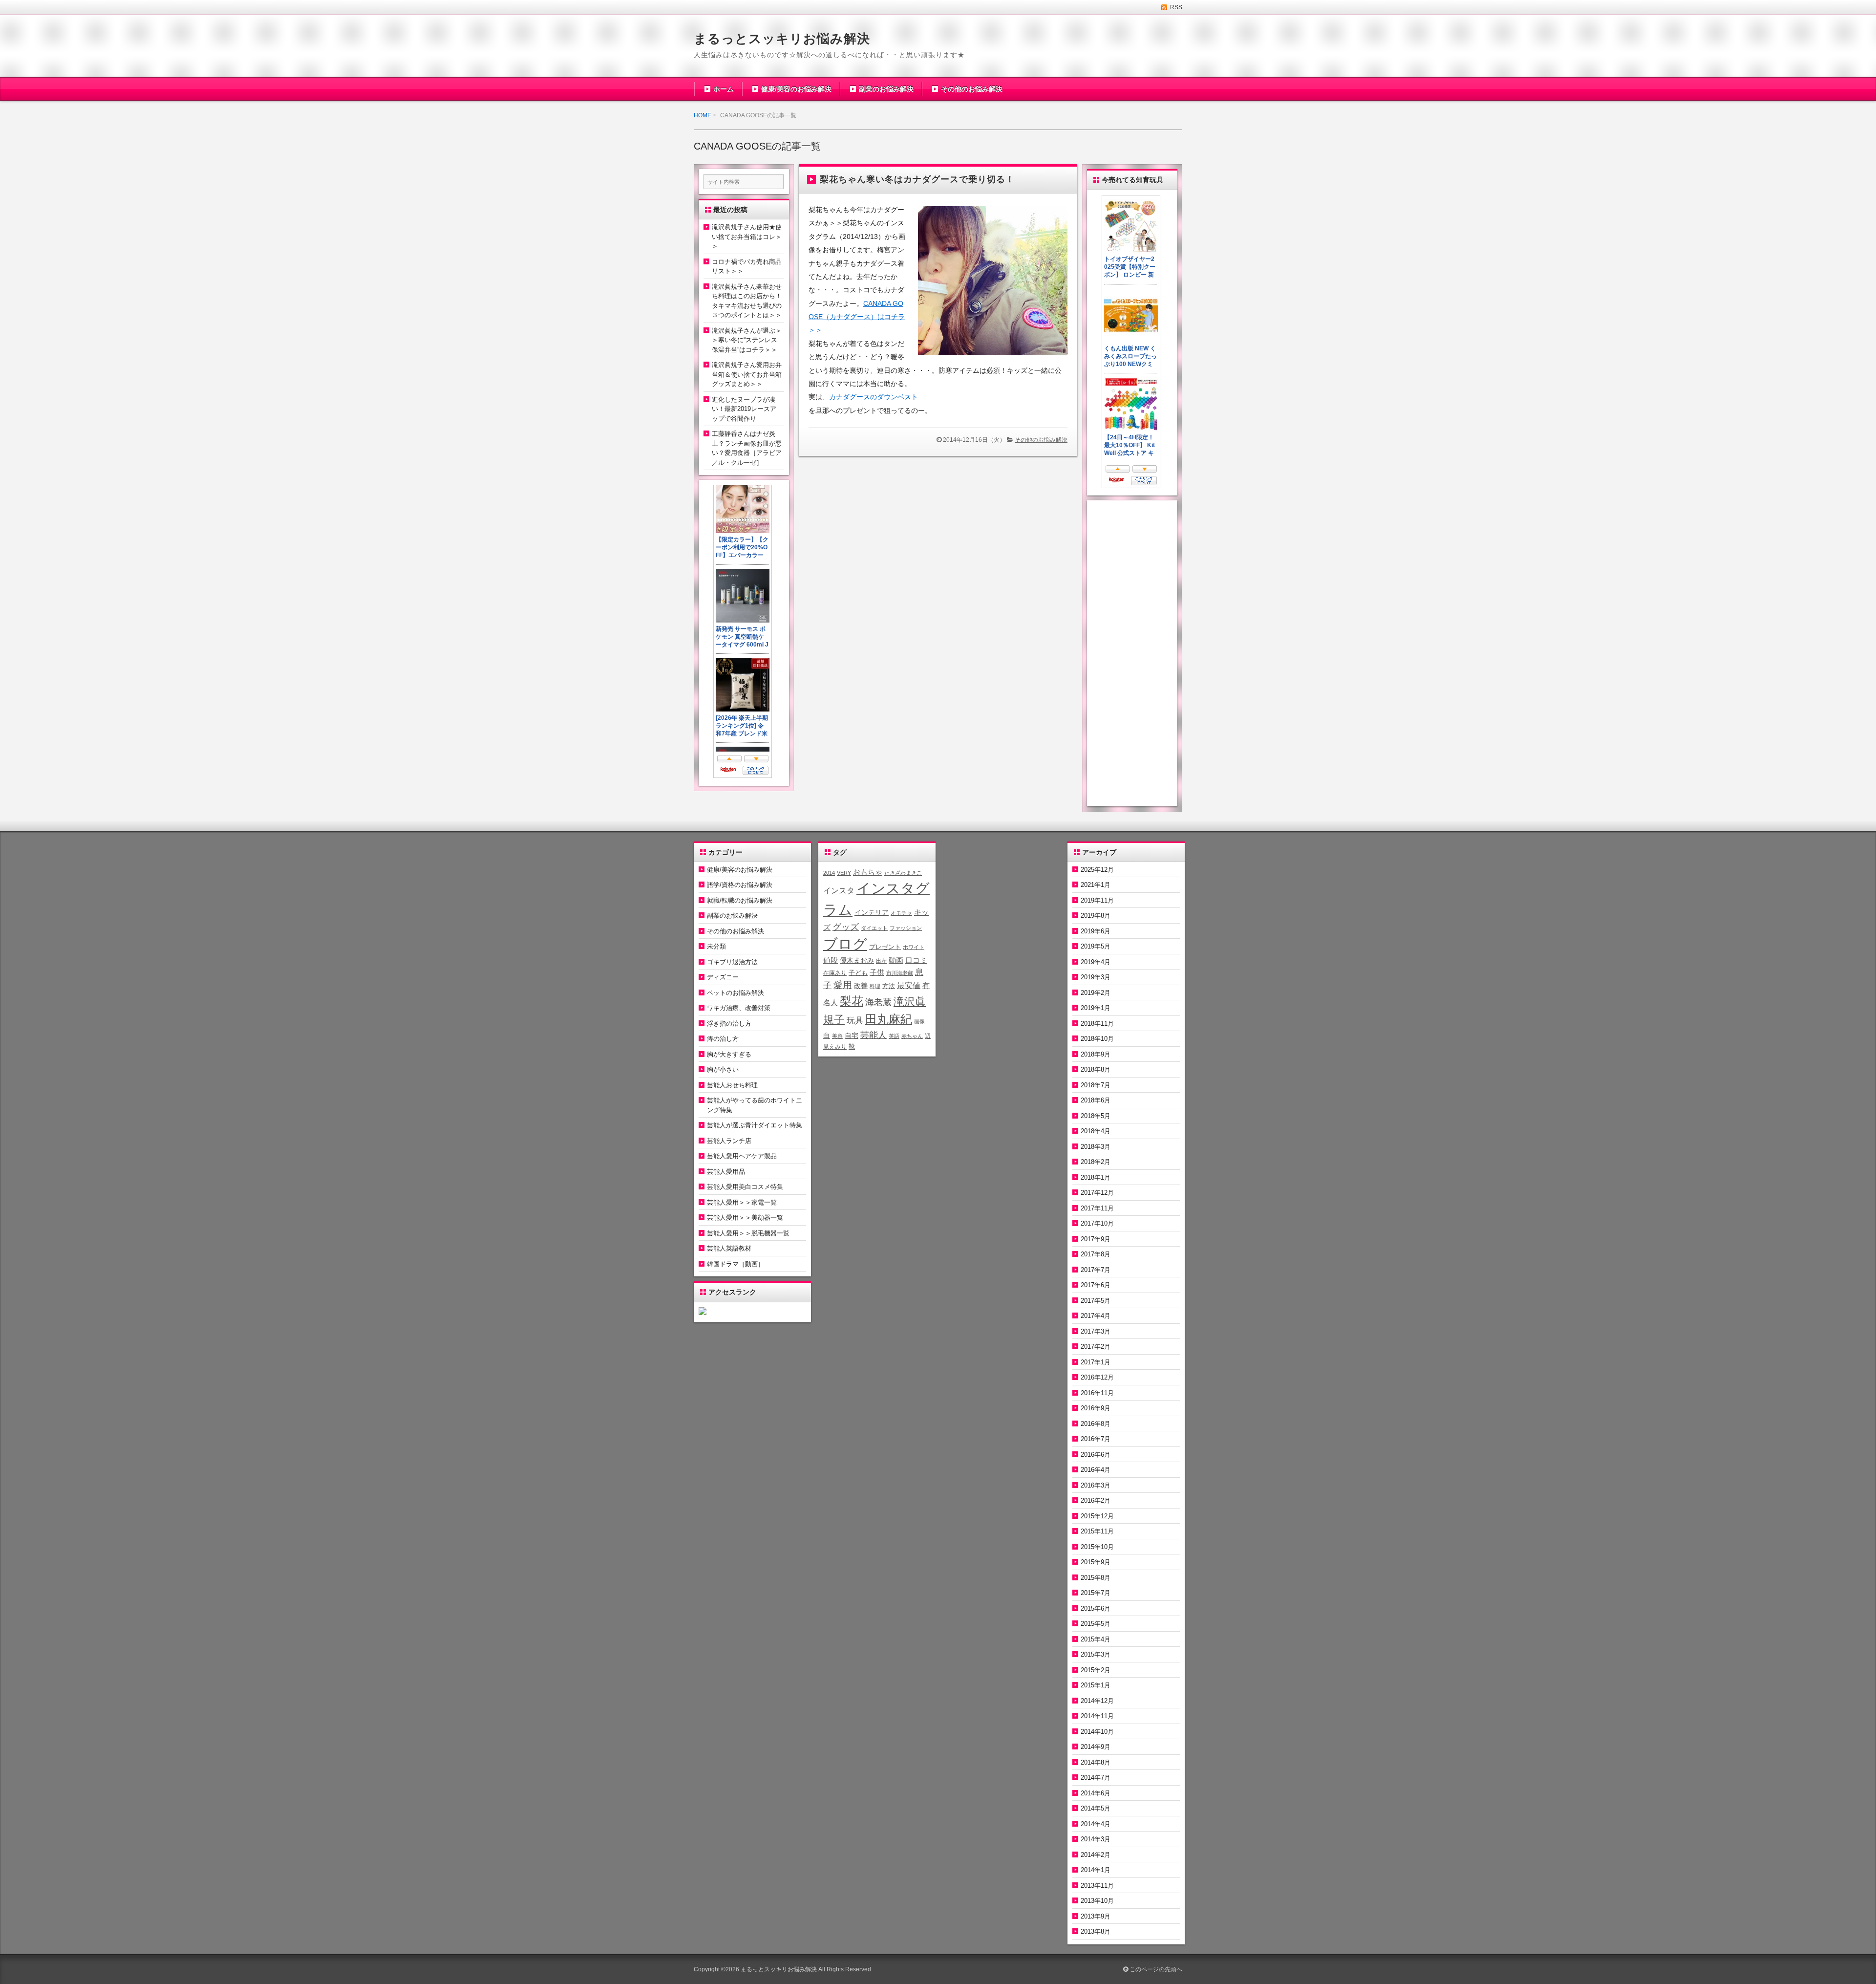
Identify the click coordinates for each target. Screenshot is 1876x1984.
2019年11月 (1097, 900)
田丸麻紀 (889, 1019)
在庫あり (835, 973)
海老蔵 (878, 1002)
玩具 (855, 1021)
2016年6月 (1096, 1455)
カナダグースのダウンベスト (874, 397)
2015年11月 (1097, 1531)
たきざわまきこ (903, 873)
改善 (861, 986)
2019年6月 (1096, 931)
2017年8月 (1096, 1254)
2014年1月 (1096, 1870)
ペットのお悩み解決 (735, 993)
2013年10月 (1097, 1901)
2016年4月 (1096, 1470)
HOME (703, 115)
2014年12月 (1097, 1701)
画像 (919, 1021)
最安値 (909, 985)
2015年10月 (1097, 1547)
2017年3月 (1096, 1331)
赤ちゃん (912, 1036)
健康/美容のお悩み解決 (796, 89)
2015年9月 (1096, 1562)
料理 (875, 986)
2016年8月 (1096, 1424)
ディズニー (723, 977)
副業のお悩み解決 (886, 89)
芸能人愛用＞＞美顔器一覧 (745, 1218)
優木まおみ (857, 960)
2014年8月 (1096, 1762)
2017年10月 (1097, 1223)
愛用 (843, 985)
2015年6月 (1096, 1608)
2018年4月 (1096, 1131)
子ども (858, 973)
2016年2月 (1096, 1500)
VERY (844, 873)
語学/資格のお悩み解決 (740, 885)
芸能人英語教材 (729, 1248)
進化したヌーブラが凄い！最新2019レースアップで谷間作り (744, 409)
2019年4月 (1096, 962)
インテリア (872, 912)
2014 (829, 873)
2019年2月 (1096, 993)
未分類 (716, 946)
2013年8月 (1096, 1931)
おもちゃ (868, 872)
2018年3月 (1096, 1147)
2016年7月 (1096, 1439)
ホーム (724, 89)
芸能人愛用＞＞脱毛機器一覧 (748, 1233)
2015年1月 (1096, 1685)
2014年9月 (1096, 1747)
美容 (837, 1036)
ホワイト (914, 947)
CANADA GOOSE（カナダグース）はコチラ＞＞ (857, 317)
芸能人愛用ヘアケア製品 (742, 1156)
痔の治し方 (723, 1039)
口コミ (916, 960)
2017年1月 (1096, 1362)
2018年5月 (1096, 1116)
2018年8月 (1096, 1069)
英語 (894, 1036)
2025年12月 (1097, 870)
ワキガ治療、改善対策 (739, 1008)
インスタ (839, 890)
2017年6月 (1096, 1285)
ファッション (906, 928)
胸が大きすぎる (729, 1054)
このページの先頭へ (1155, 1969)
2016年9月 (1096, 1408)
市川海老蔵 (900, 973)
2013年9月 (1096, 1916)
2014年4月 (1096, 1824)
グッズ (846, 927)
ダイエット (874, 928)
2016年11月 (1097, 1393)
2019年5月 (1096, 946)
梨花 (852, 1001)
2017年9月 (1096, 1239)
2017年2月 (1096, 1347)
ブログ (845, 944)
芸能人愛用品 (726, 1172)
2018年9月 (1096, 1054)
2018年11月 (1097, 1024)
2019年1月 (1096, 1008)
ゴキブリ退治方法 (732, 962)
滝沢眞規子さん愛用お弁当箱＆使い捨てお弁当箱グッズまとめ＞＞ (747, 374)
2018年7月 (1096, 1085)
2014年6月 (1096, 1793)
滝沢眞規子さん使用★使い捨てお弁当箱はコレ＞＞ (747, 237)
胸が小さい (723, 1069)
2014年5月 (1096, 1808)
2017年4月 (1096, 1316)
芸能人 (874, 1035)
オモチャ (901, 913)
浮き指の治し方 (729, 1024)
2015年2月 (1096, 1670)
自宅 (852, 1036)
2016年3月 (1096, 1485)
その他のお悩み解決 (972, 89)
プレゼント (885, 947)
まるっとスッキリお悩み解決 (782, 39)
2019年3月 (1096, 977)
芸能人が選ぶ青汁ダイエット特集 (755, 1125)
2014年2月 (1096, 1855)
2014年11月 (1097, 1716)
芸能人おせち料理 (732, 1085)
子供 (877, 972)
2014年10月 (1097, 1732)
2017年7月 (1096, 1270)
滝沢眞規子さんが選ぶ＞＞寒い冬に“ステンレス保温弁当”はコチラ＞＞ (747, 340)
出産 (881, 961)
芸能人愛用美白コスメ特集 (745, 1187)
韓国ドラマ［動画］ (735, 1264)
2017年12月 (1097, 1193)
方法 (889, 986)
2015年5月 (1096, 1624)
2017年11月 (1097, 1208)
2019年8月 (1096, 916)
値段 (831, 960)
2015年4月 (1096, 1639)
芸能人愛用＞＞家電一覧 (742, 1202)
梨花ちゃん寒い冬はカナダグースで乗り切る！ (917, 179)
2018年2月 (1096, 1162)
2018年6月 (1096, 1100)
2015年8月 (1096, 1578)
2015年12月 (1097, 1516)
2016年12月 (1097, 1377)
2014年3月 (1096, 1839)
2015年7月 (1096, 1593)
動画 (896, 960)
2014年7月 (1096, 1778)
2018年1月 (1096, 1177)
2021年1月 (1096, 885)
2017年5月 (1096, 1301)
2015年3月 (1096, 1654)
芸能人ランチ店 (729, 1141)
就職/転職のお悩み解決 (740, 900)
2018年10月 (1097, 1039)
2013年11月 (1097, 1886)
